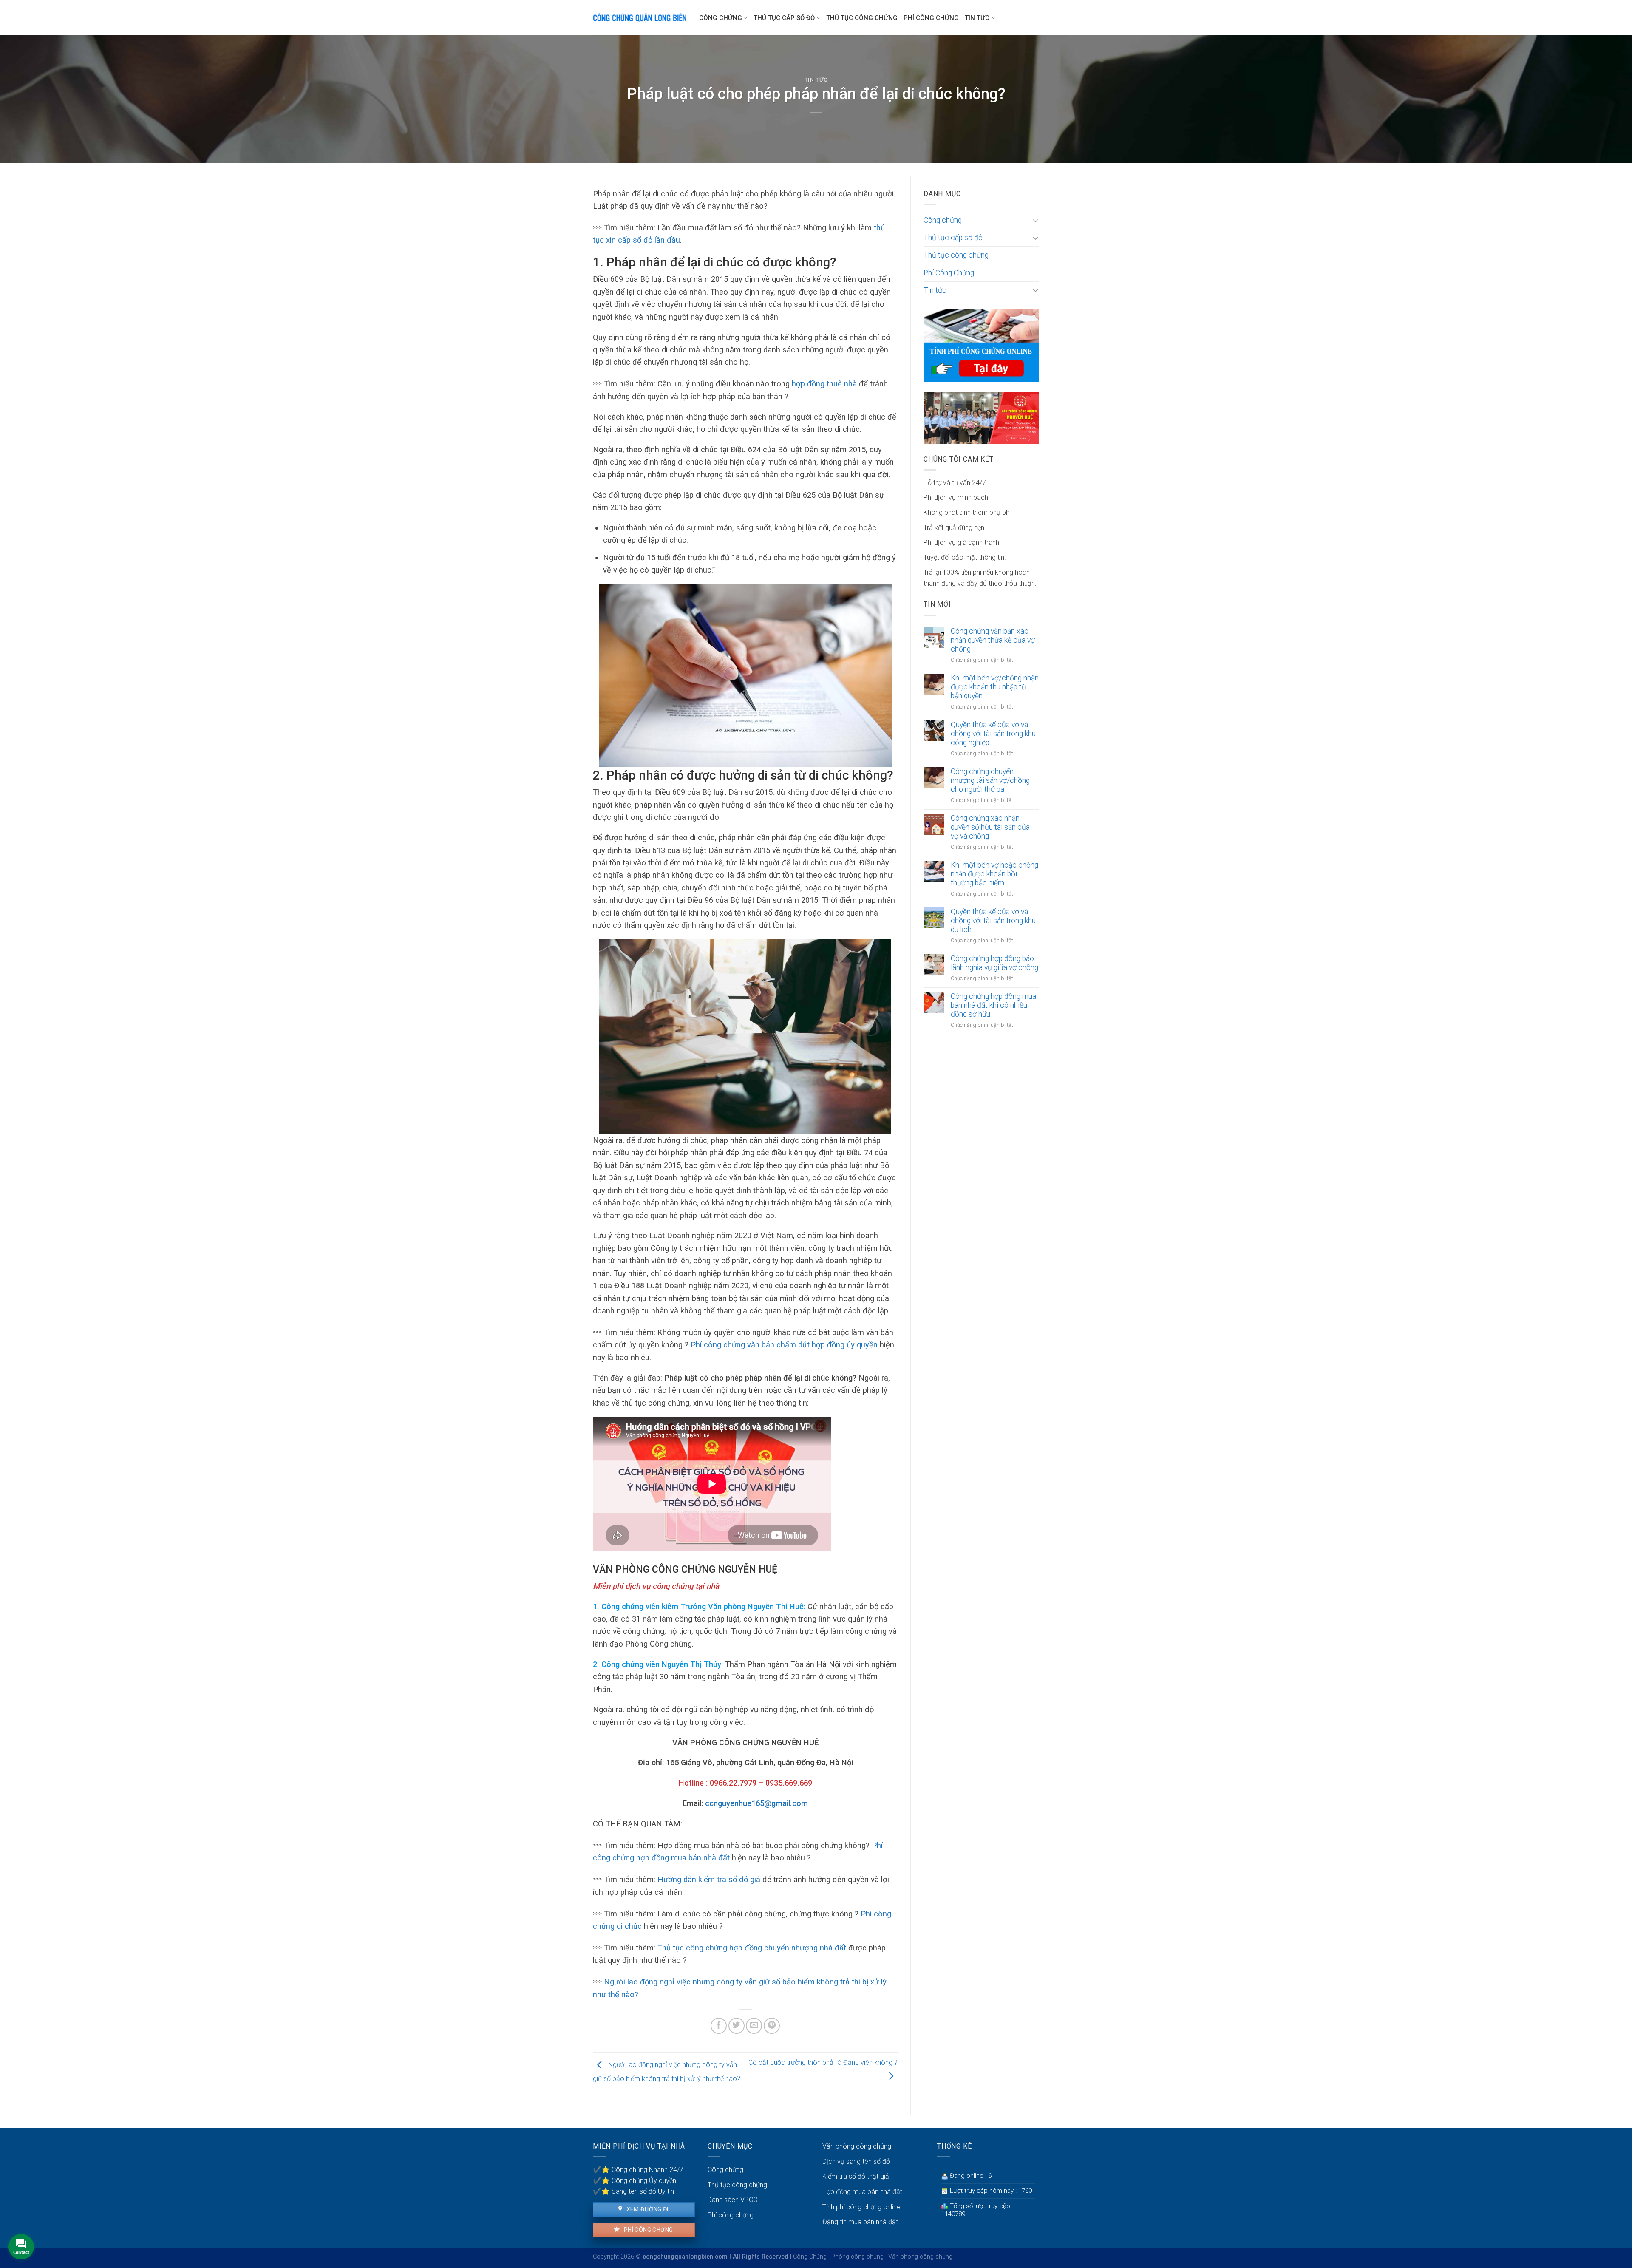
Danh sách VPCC (732, 2200)
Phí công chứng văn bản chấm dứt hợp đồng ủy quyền (784, 1345)
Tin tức (977, 18)
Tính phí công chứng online (861, 2207)
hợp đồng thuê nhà (824, 384)
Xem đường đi (646, 2209)
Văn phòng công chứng (857, 2146)
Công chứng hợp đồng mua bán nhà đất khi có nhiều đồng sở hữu (993, 1005)
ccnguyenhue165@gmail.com (756, 1803)
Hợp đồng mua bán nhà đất (862, 2192)
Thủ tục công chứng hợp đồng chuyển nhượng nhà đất (752, 1948)
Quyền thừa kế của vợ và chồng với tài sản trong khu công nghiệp (993, 734)
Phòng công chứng (857, 2257)
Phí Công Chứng (931, 18)
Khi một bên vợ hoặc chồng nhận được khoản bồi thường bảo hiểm (994, 874)
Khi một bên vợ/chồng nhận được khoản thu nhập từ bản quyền (995, 687)
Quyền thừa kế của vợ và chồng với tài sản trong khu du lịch (993, 921)
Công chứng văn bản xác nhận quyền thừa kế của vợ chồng (993, 640)
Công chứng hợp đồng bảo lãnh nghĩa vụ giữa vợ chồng (994, 963)
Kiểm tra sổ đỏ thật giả (856, 2176)
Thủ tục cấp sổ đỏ (784, 18)
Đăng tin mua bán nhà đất (860, 2222)
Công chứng (721, 18)
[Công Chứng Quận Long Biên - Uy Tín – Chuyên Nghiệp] (640, 18)
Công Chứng (810, 2257)
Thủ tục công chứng (862, 18)
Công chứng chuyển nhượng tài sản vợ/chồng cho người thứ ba (990, 780)
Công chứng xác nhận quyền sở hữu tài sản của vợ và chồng (990, 827)
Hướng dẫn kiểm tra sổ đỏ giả (709, 1879)
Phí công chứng (647, 2230)
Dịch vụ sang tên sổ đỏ (856, 2162)
